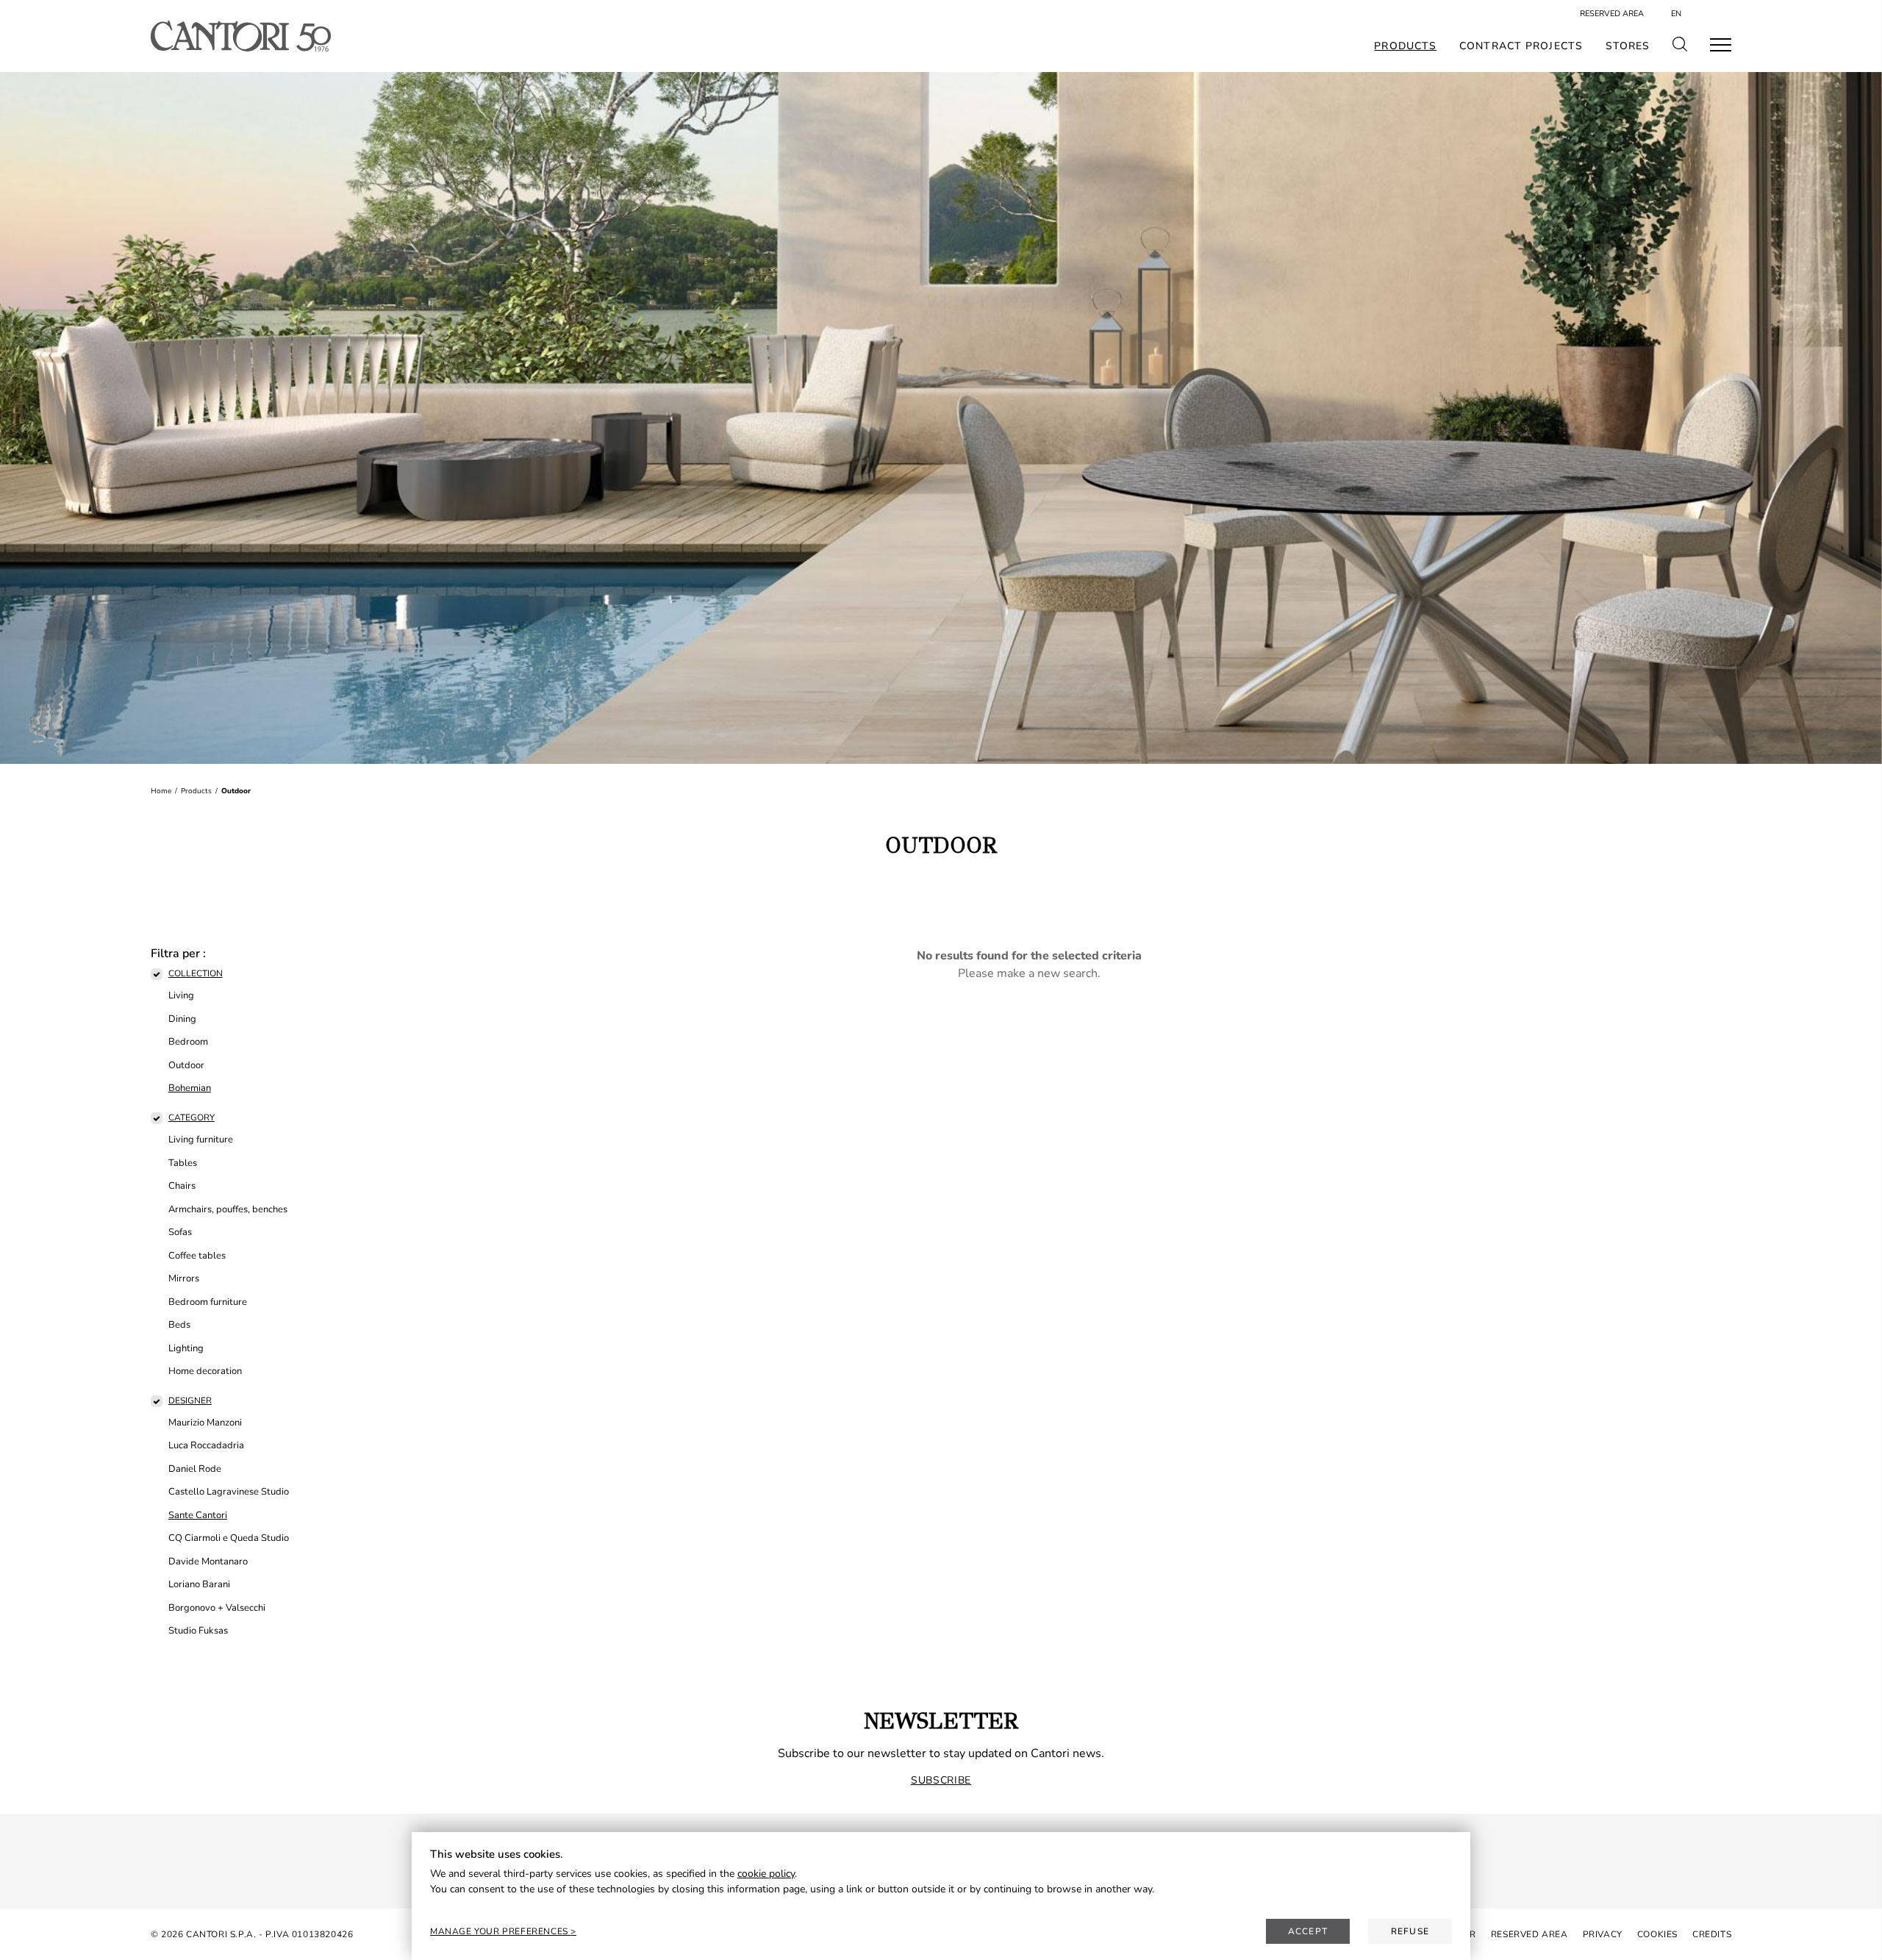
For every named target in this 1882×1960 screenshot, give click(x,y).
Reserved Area (1612, 14)
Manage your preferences (500, 1931)
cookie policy (766, 1874)
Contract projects (1521, 46)
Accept (1308, 1931)
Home (161, 791)
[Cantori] (241, 36)
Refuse (1410, 1931)
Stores (1628, 46)
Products (1405, 46)
